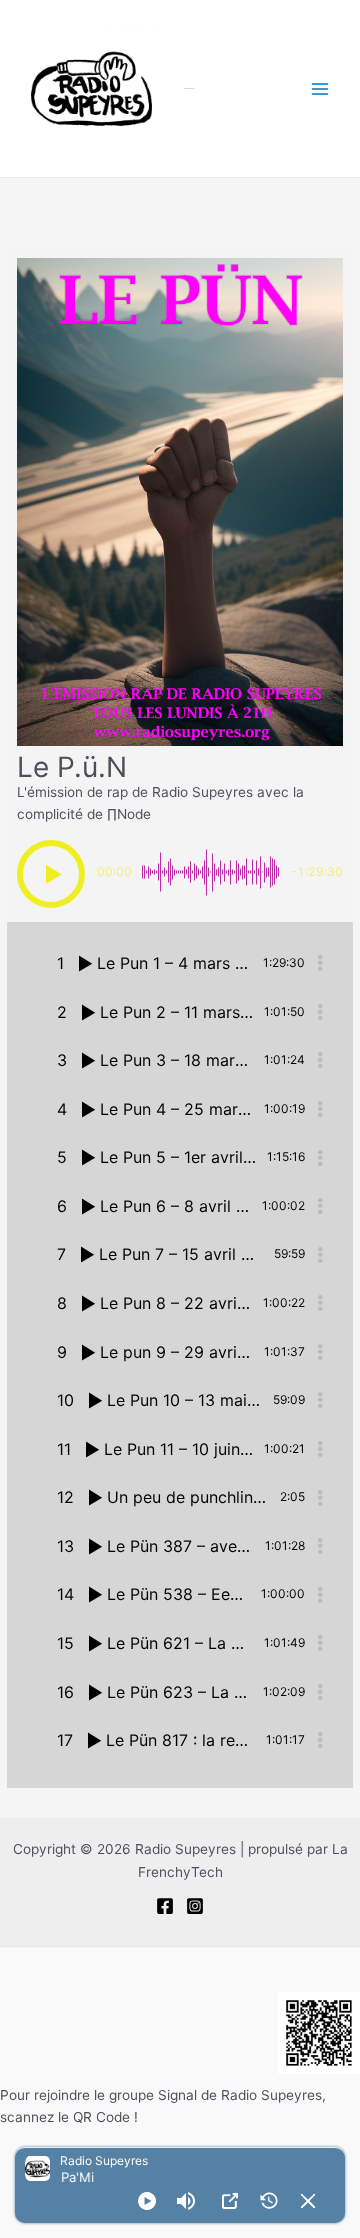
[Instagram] (195, 1906)
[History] (269, 2201)
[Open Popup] (230, 2201)
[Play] (147, 2201)
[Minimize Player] (308, 2201)
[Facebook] (165, 1906)
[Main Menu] (320, 88)
